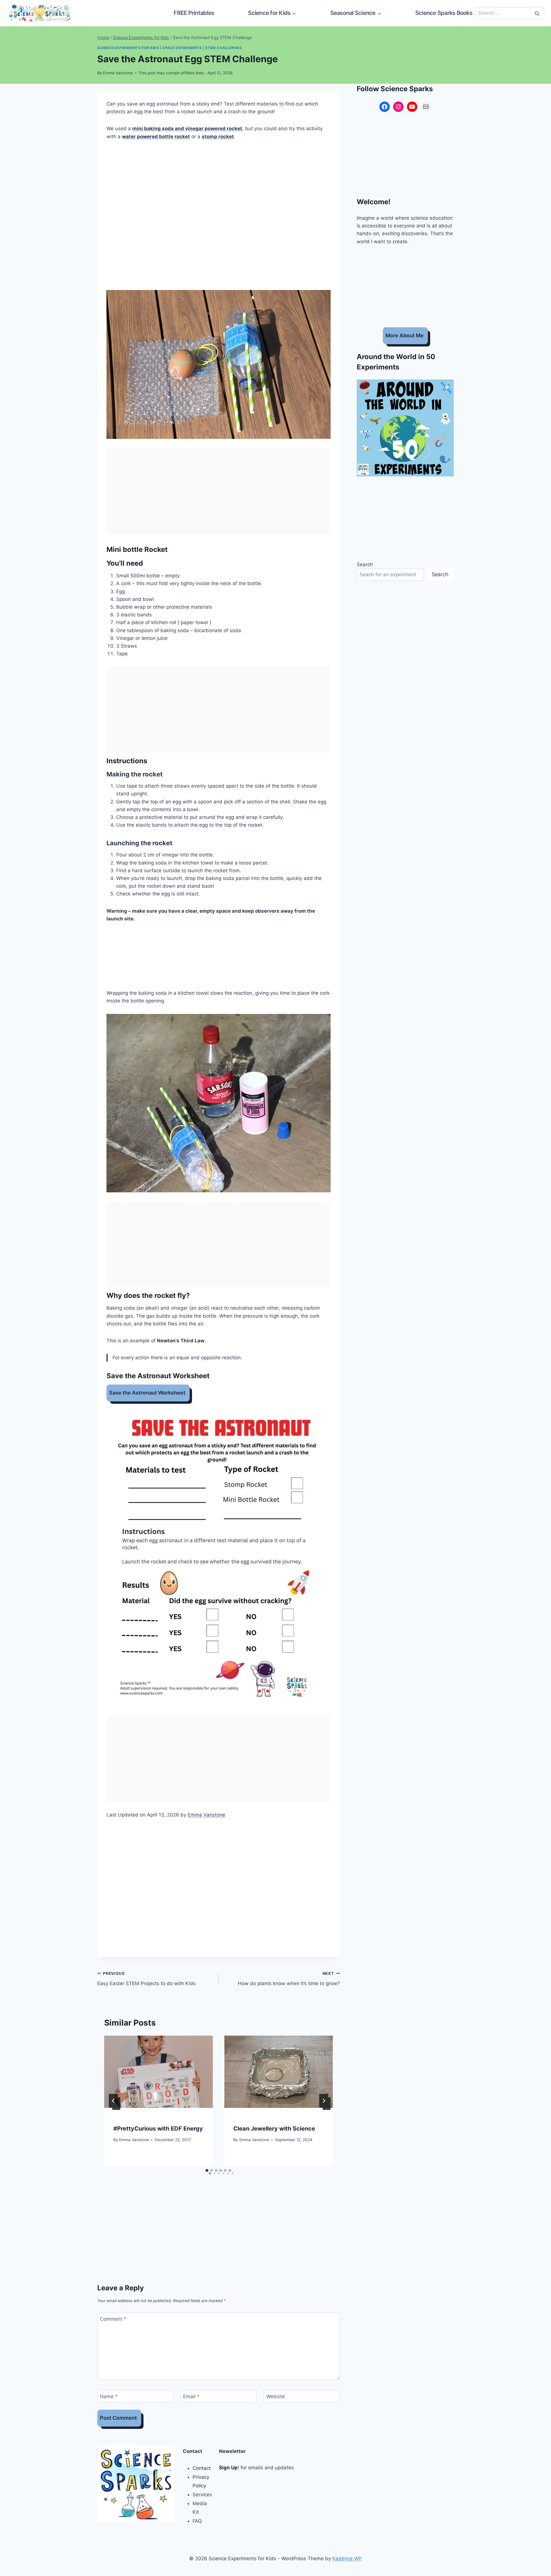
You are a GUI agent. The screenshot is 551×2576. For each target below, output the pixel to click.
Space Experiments (182, 48)
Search (365, 564)
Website (276, 2396)
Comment (113, 2319)
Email (191, 2396)
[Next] (324, 2101)
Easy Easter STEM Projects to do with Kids (147, 1979)
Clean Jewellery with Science (274, 2129)
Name (109, 2396)
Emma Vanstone (118, 73)
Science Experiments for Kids (128, 48)
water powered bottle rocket (156, 137)
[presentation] (158, 2072)
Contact (202, 2468)
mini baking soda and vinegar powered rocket (187, 128)
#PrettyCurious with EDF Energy (158, 2129)
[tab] (207, 2170)
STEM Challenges (223, 48)
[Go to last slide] (113, 2101)
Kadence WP (347, 2559)
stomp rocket (218, 137)
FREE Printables (194, 13)
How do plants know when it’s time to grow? (289, 1979)
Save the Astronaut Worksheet (147, 1393)
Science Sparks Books (444, 13)
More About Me (404, 335)
